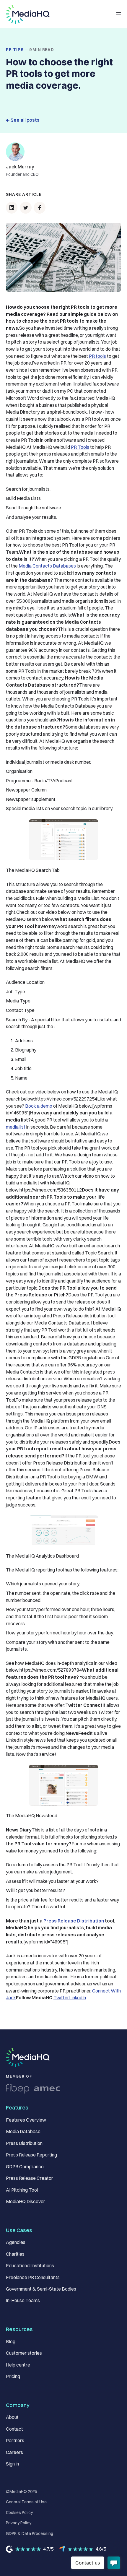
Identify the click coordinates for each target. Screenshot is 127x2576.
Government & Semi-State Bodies (41, 2289)
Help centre (18, 2365)
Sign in (12, 2464)
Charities (15, 2254)
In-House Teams (23, 2300)
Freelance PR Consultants (33, 2277)
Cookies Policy (19, 2512)
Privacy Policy (19, 2523)
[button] (119, 14)
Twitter (61, 1998)
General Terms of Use (26, 2502)
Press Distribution (24, 2143)
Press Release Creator (30, 2178)
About (12, 2417)
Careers (14, 2452)
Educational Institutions (30, 2266)
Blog (11, 2342)
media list (16, 1127)
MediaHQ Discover (26, 2202)
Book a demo (39, 1106)
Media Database (23, 2132)
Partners (15, 2441)
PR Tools (80, 447)
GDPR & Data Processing (30, 2533)
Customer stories (24, 2353)
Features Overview (26, 2120)
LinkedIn (78, 1998)
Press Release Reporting (31, 2155)
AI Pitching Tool (22, 2190)
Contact (14, 2429)
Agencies (16, 2242)
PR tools (97, 356)
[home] (28, 14)
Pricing (13, 2376)
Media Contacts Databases (47, 566)
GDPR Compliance (25, 2167)
